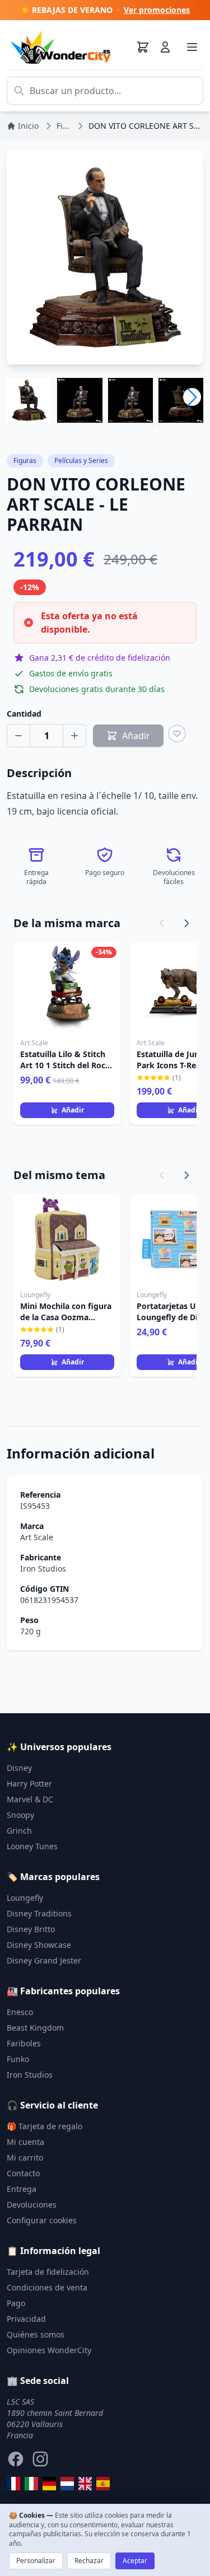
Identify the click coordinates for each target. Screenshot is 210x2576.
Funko (18, 2059)
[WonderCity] (49, 2484)
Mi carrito (25, 2157)
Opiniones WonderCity (49, 2350)
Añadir (73, 1110)
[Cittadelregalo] (31, 2484)
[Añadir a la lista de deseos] (177, 733)
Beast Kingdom (35, 2028)
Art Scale (37, 1537)
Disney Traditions (39, 1913)
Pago (16, 2303)
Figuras (25, 460)
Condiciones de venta (47, 2287)
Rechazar (89, 2561)
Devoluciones (32, 2205)
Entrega (22, 2189)
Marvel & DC (30, 1799)
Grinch (19, 1831)
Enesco (20, 2012)
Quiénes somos (36, 2334)
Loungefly (25, 1898)
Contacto (23, 2173)
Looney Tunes (32, 1846)
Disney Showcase (39, 1945)
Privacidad (26, 2319)
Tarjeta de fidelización (48, 2272)
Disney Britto (31, 1929)
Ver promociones (157, 10)
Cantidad (24, 714)
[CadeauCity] (13, 2484)
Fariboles (24, 2043)
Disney (19, 1768)
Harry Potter (29, 1783)
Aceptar (135, 2561)
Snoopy (20, 1815)
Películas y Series (81, 460)
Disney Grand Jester (44, 1960)
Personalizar (36, 2561)
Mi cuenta (25, 2142)
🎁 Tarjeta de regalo (45, 2126)
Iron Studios (43, 1568)
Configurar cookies (42, 2220)
